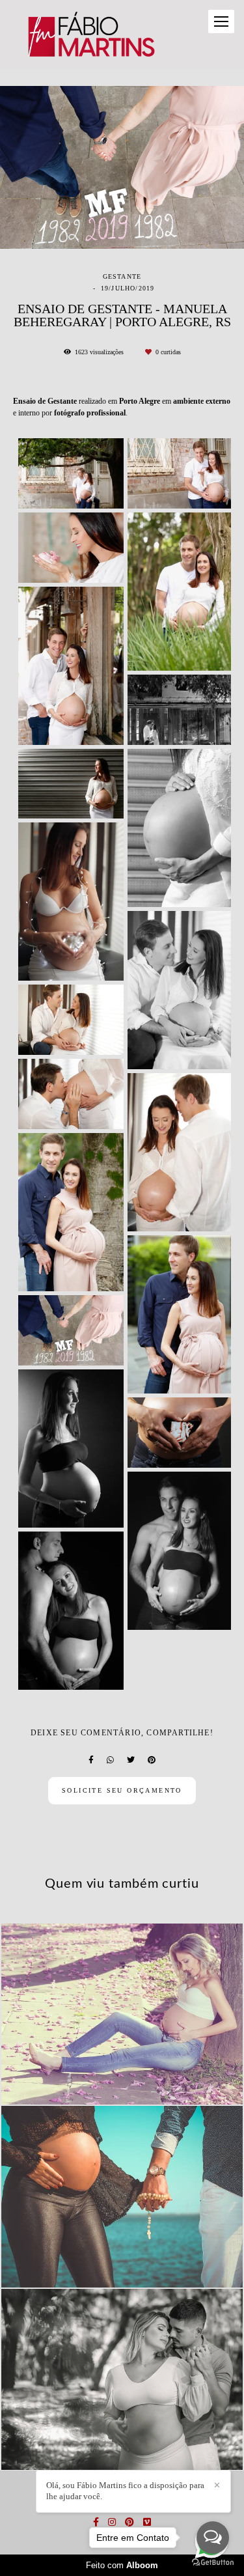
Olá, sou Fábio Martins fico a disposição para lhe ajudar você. (125, 2491)
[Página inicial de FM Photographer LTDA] (90, 35)
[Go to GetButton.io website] (213, 2563)
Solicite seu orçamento (122, 1790)
